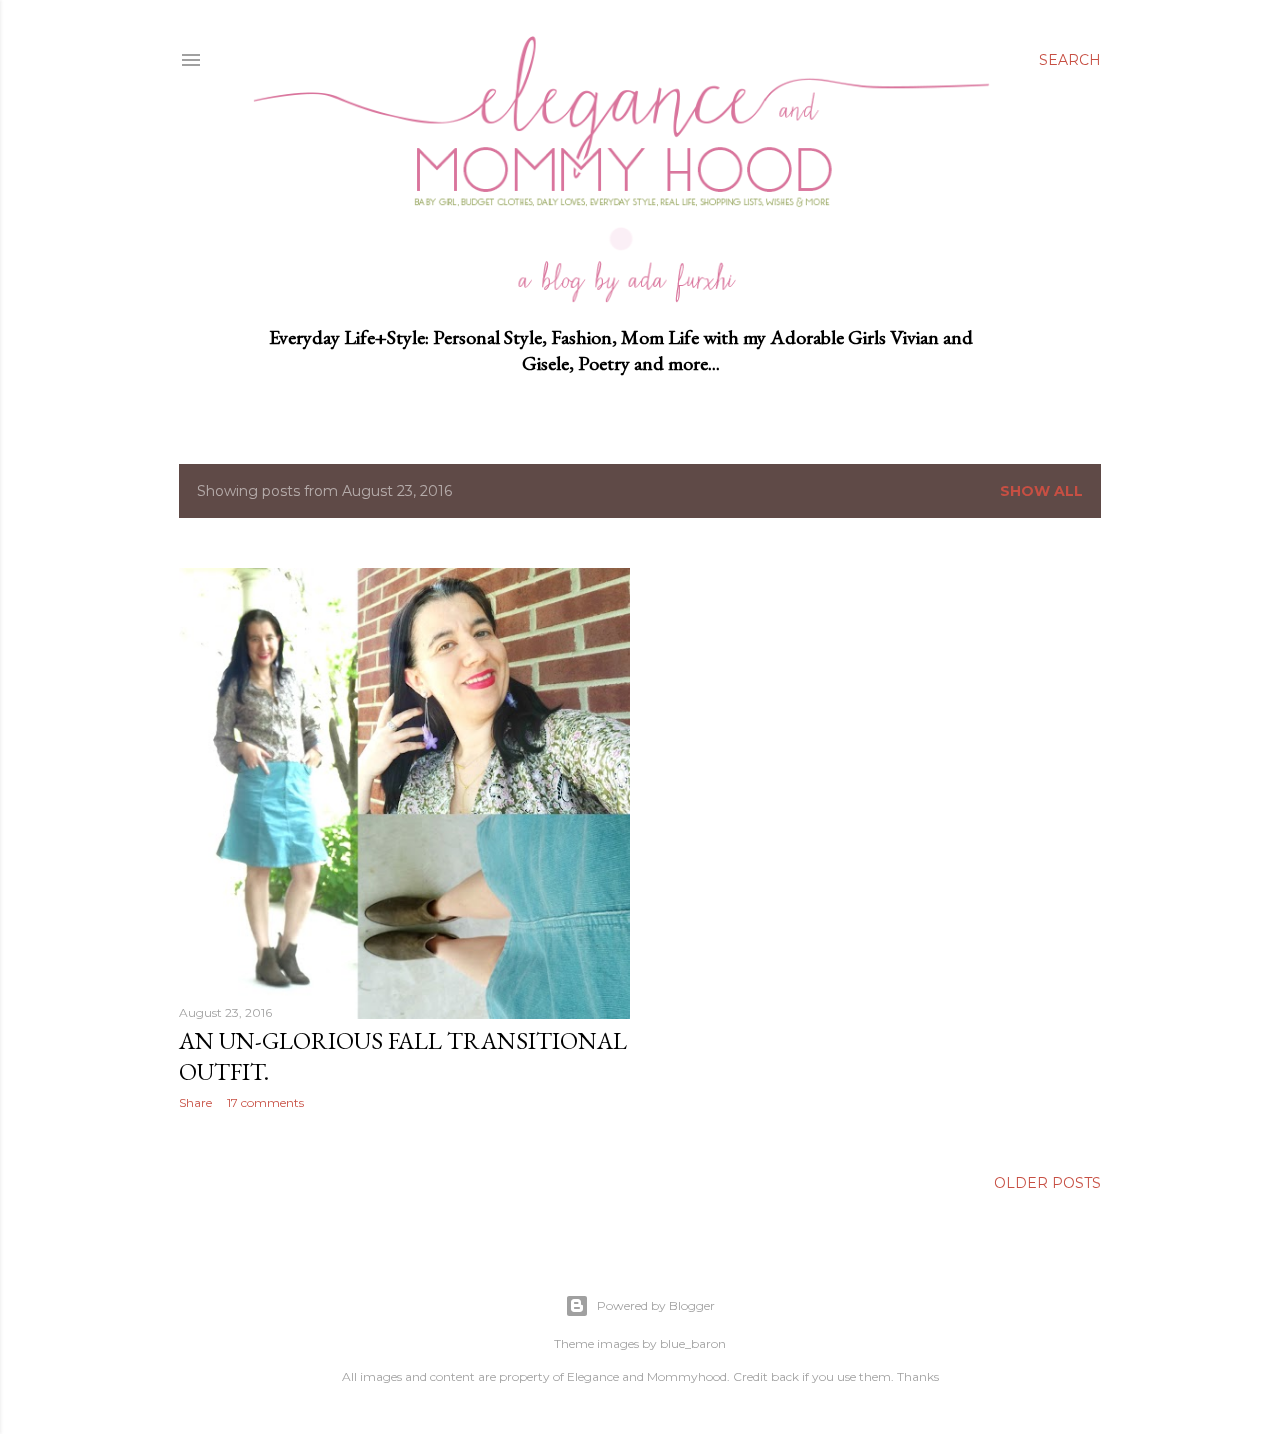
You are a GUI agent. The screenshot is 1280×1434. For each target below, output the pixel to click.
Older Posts (1047, 1183)
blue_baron (693, 1343)
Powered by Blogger (656, 1305)
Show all (1041, 491)
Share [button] (195, 1102)
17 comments (265, 1102)
